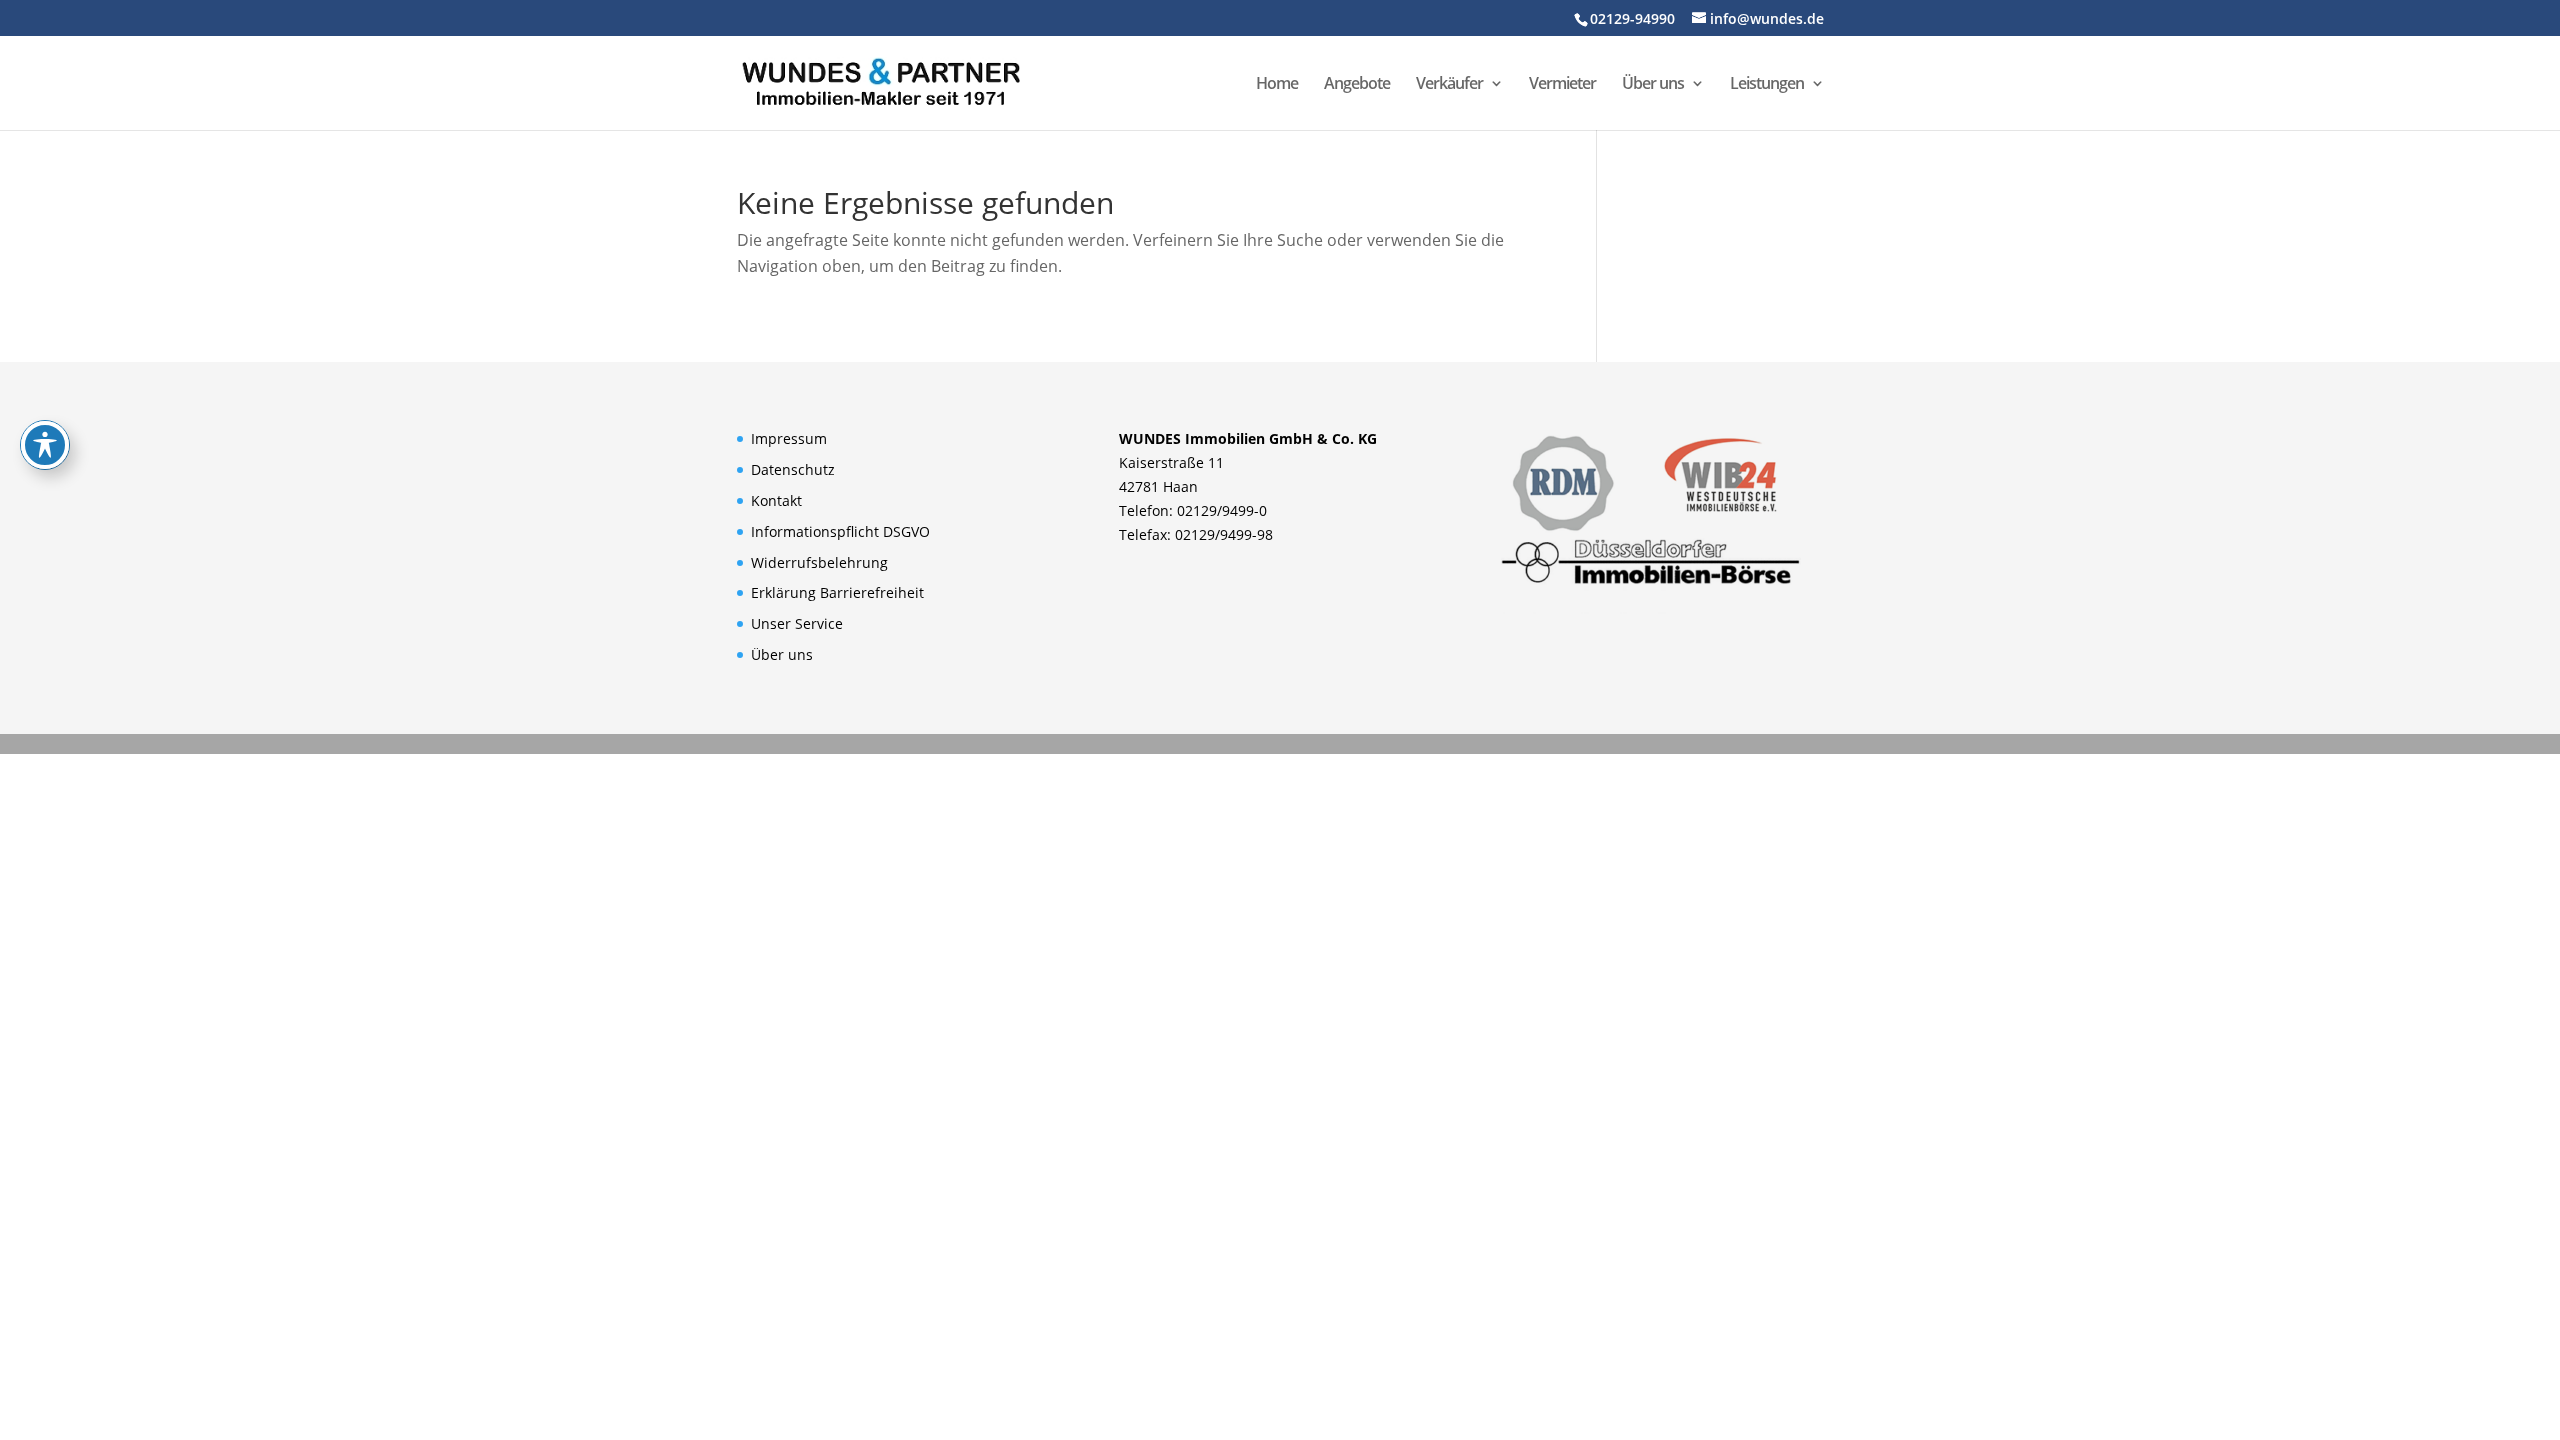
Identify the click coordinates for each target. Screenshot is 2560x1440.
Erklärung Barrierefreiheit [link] (837, 592)
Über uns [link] (1653, 85)
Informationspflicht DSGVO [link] (840, 531)
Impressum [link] (789, 438)
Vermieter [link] (1562, 85)
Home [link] (1277, 85)
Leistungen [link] (1767, 85)
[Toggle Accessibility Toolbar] (45, 445)
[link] (881, 81)
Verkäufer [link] (1449, 85)
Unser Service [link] (797, 623)
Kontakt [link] (776, 500)
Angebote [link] (1357, 85)
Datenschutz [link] (793, 469)
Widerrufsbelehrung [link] (819, 562)
